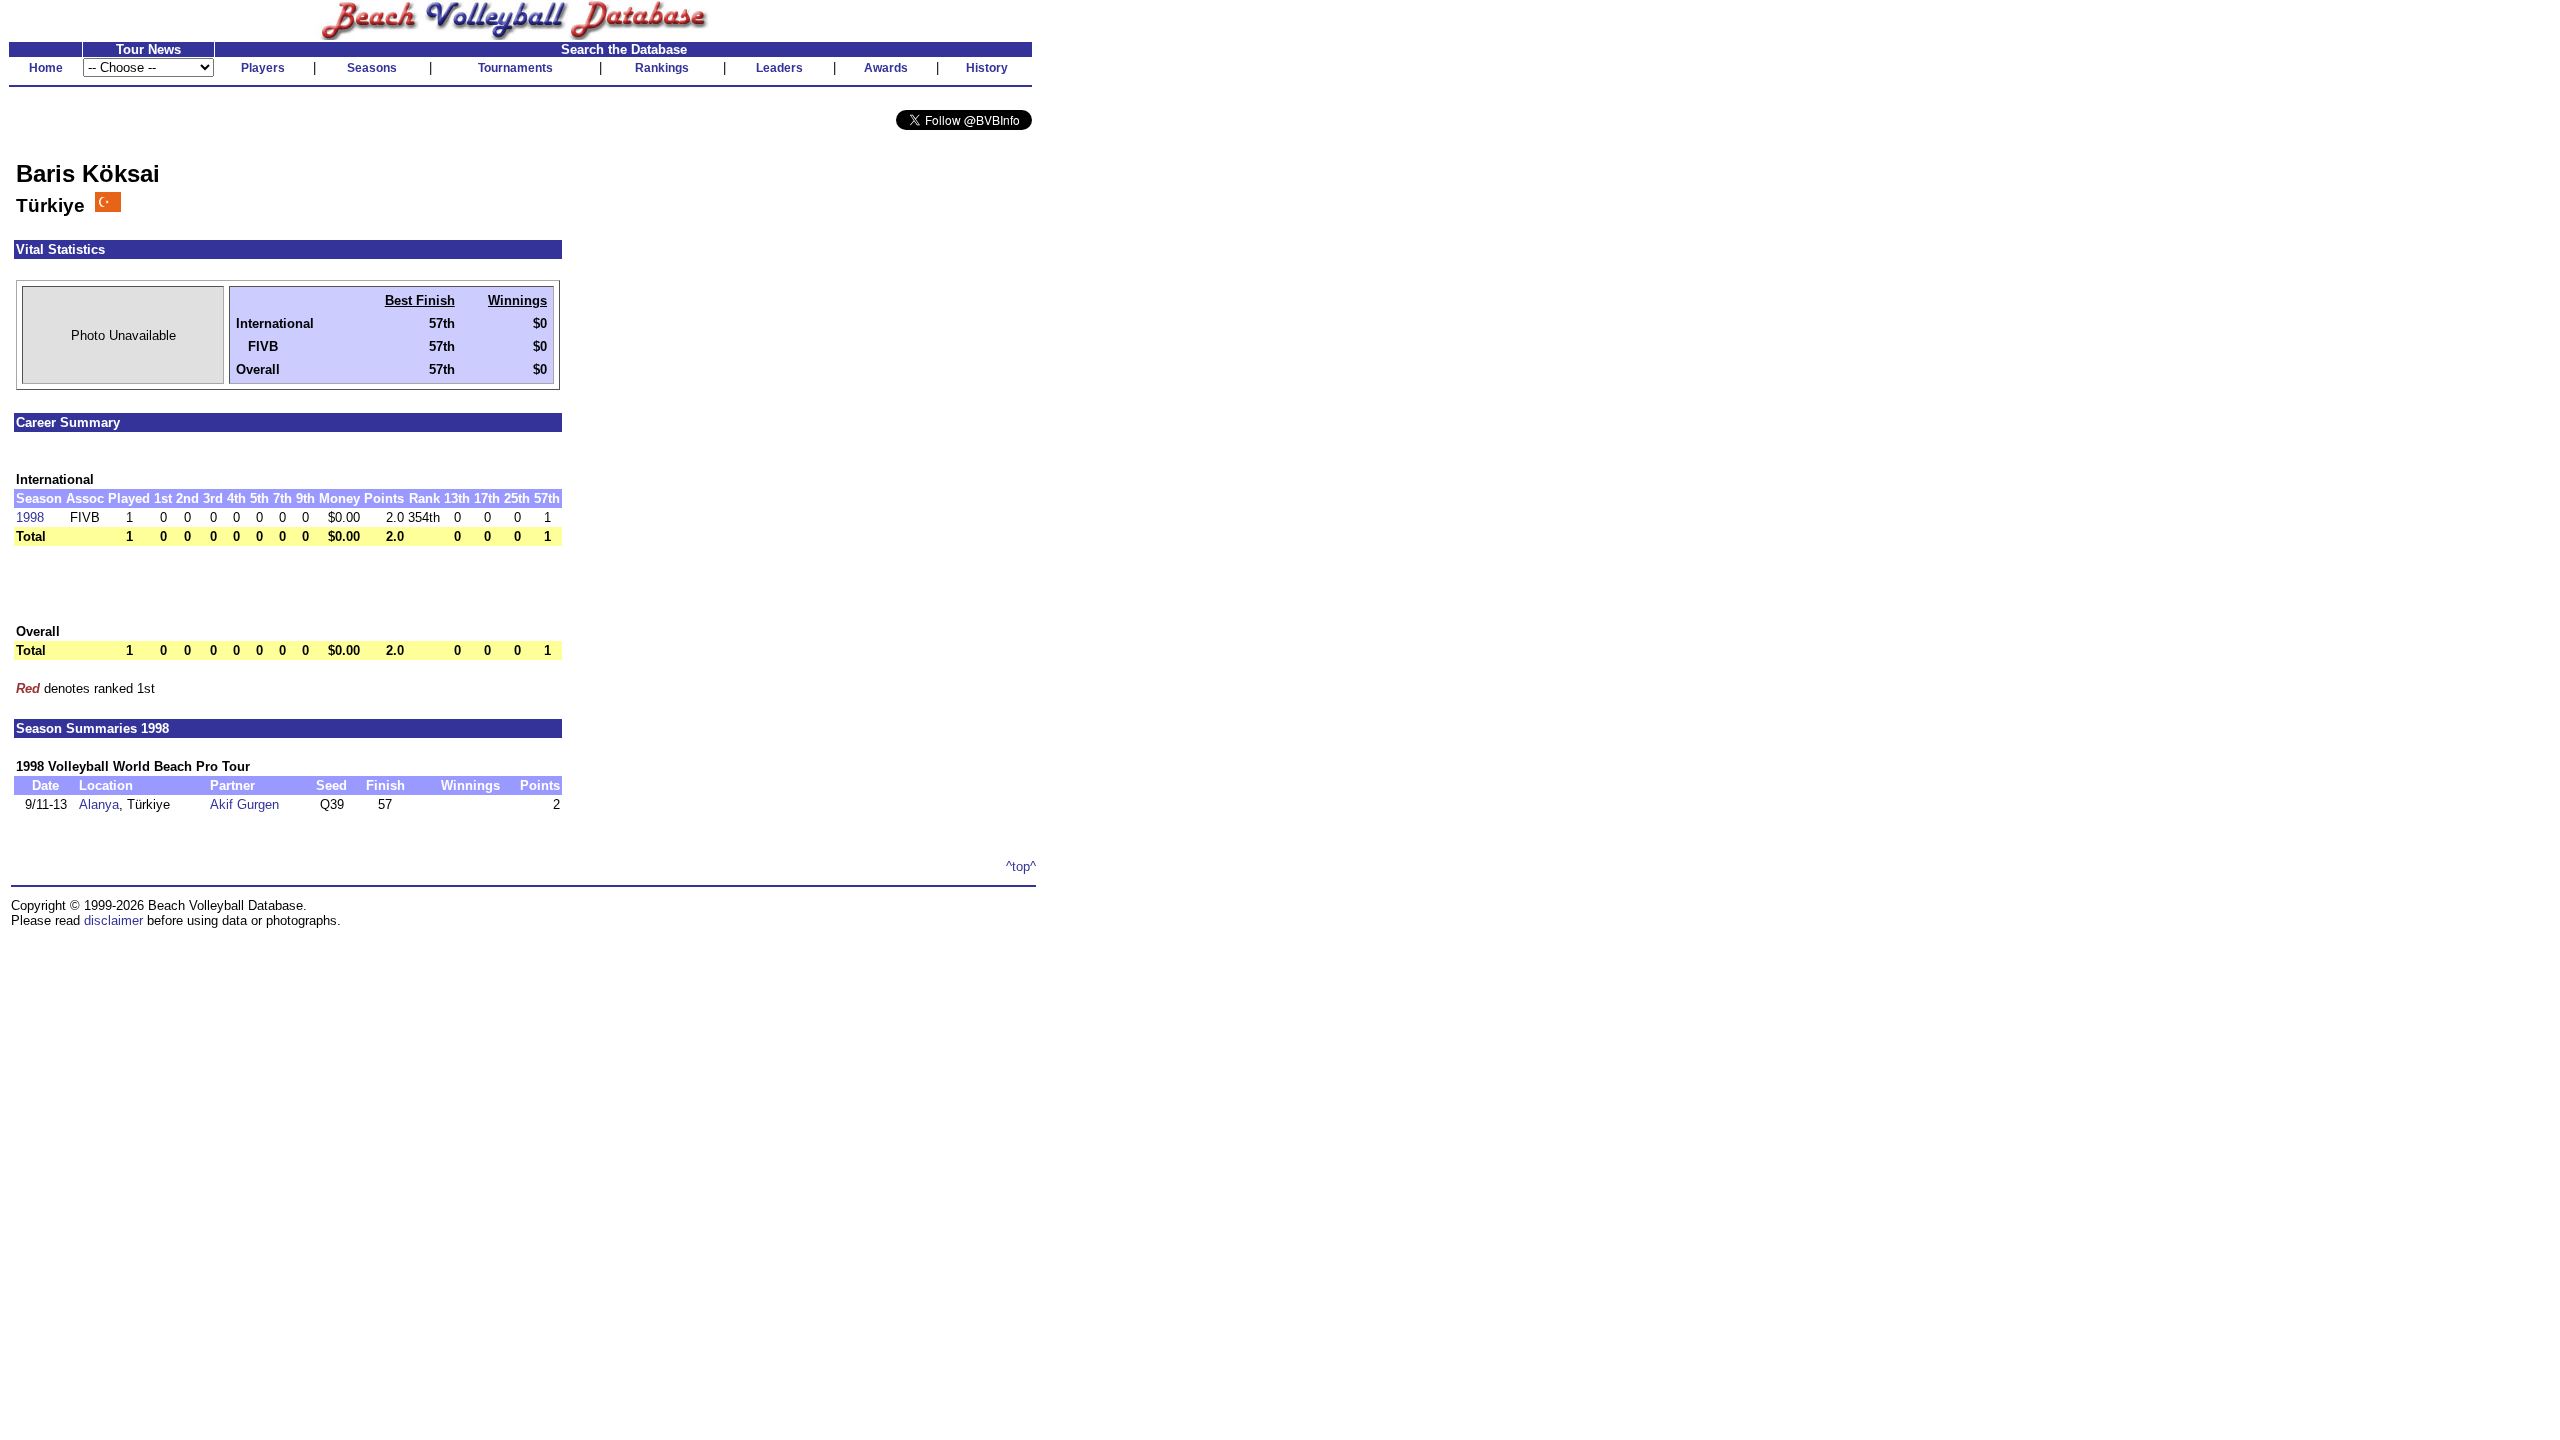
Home (46, 68)
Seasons (372, 68)
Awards (886, 68)
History (987, 68)
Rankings (662, 68)
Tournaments (515, 68)
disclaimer (113, 920)
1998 (30, 517)
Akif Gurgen (244, 804)
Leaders (779, 68)
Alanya (99, 804)
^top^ (1021, 866)
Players (263, 68)
